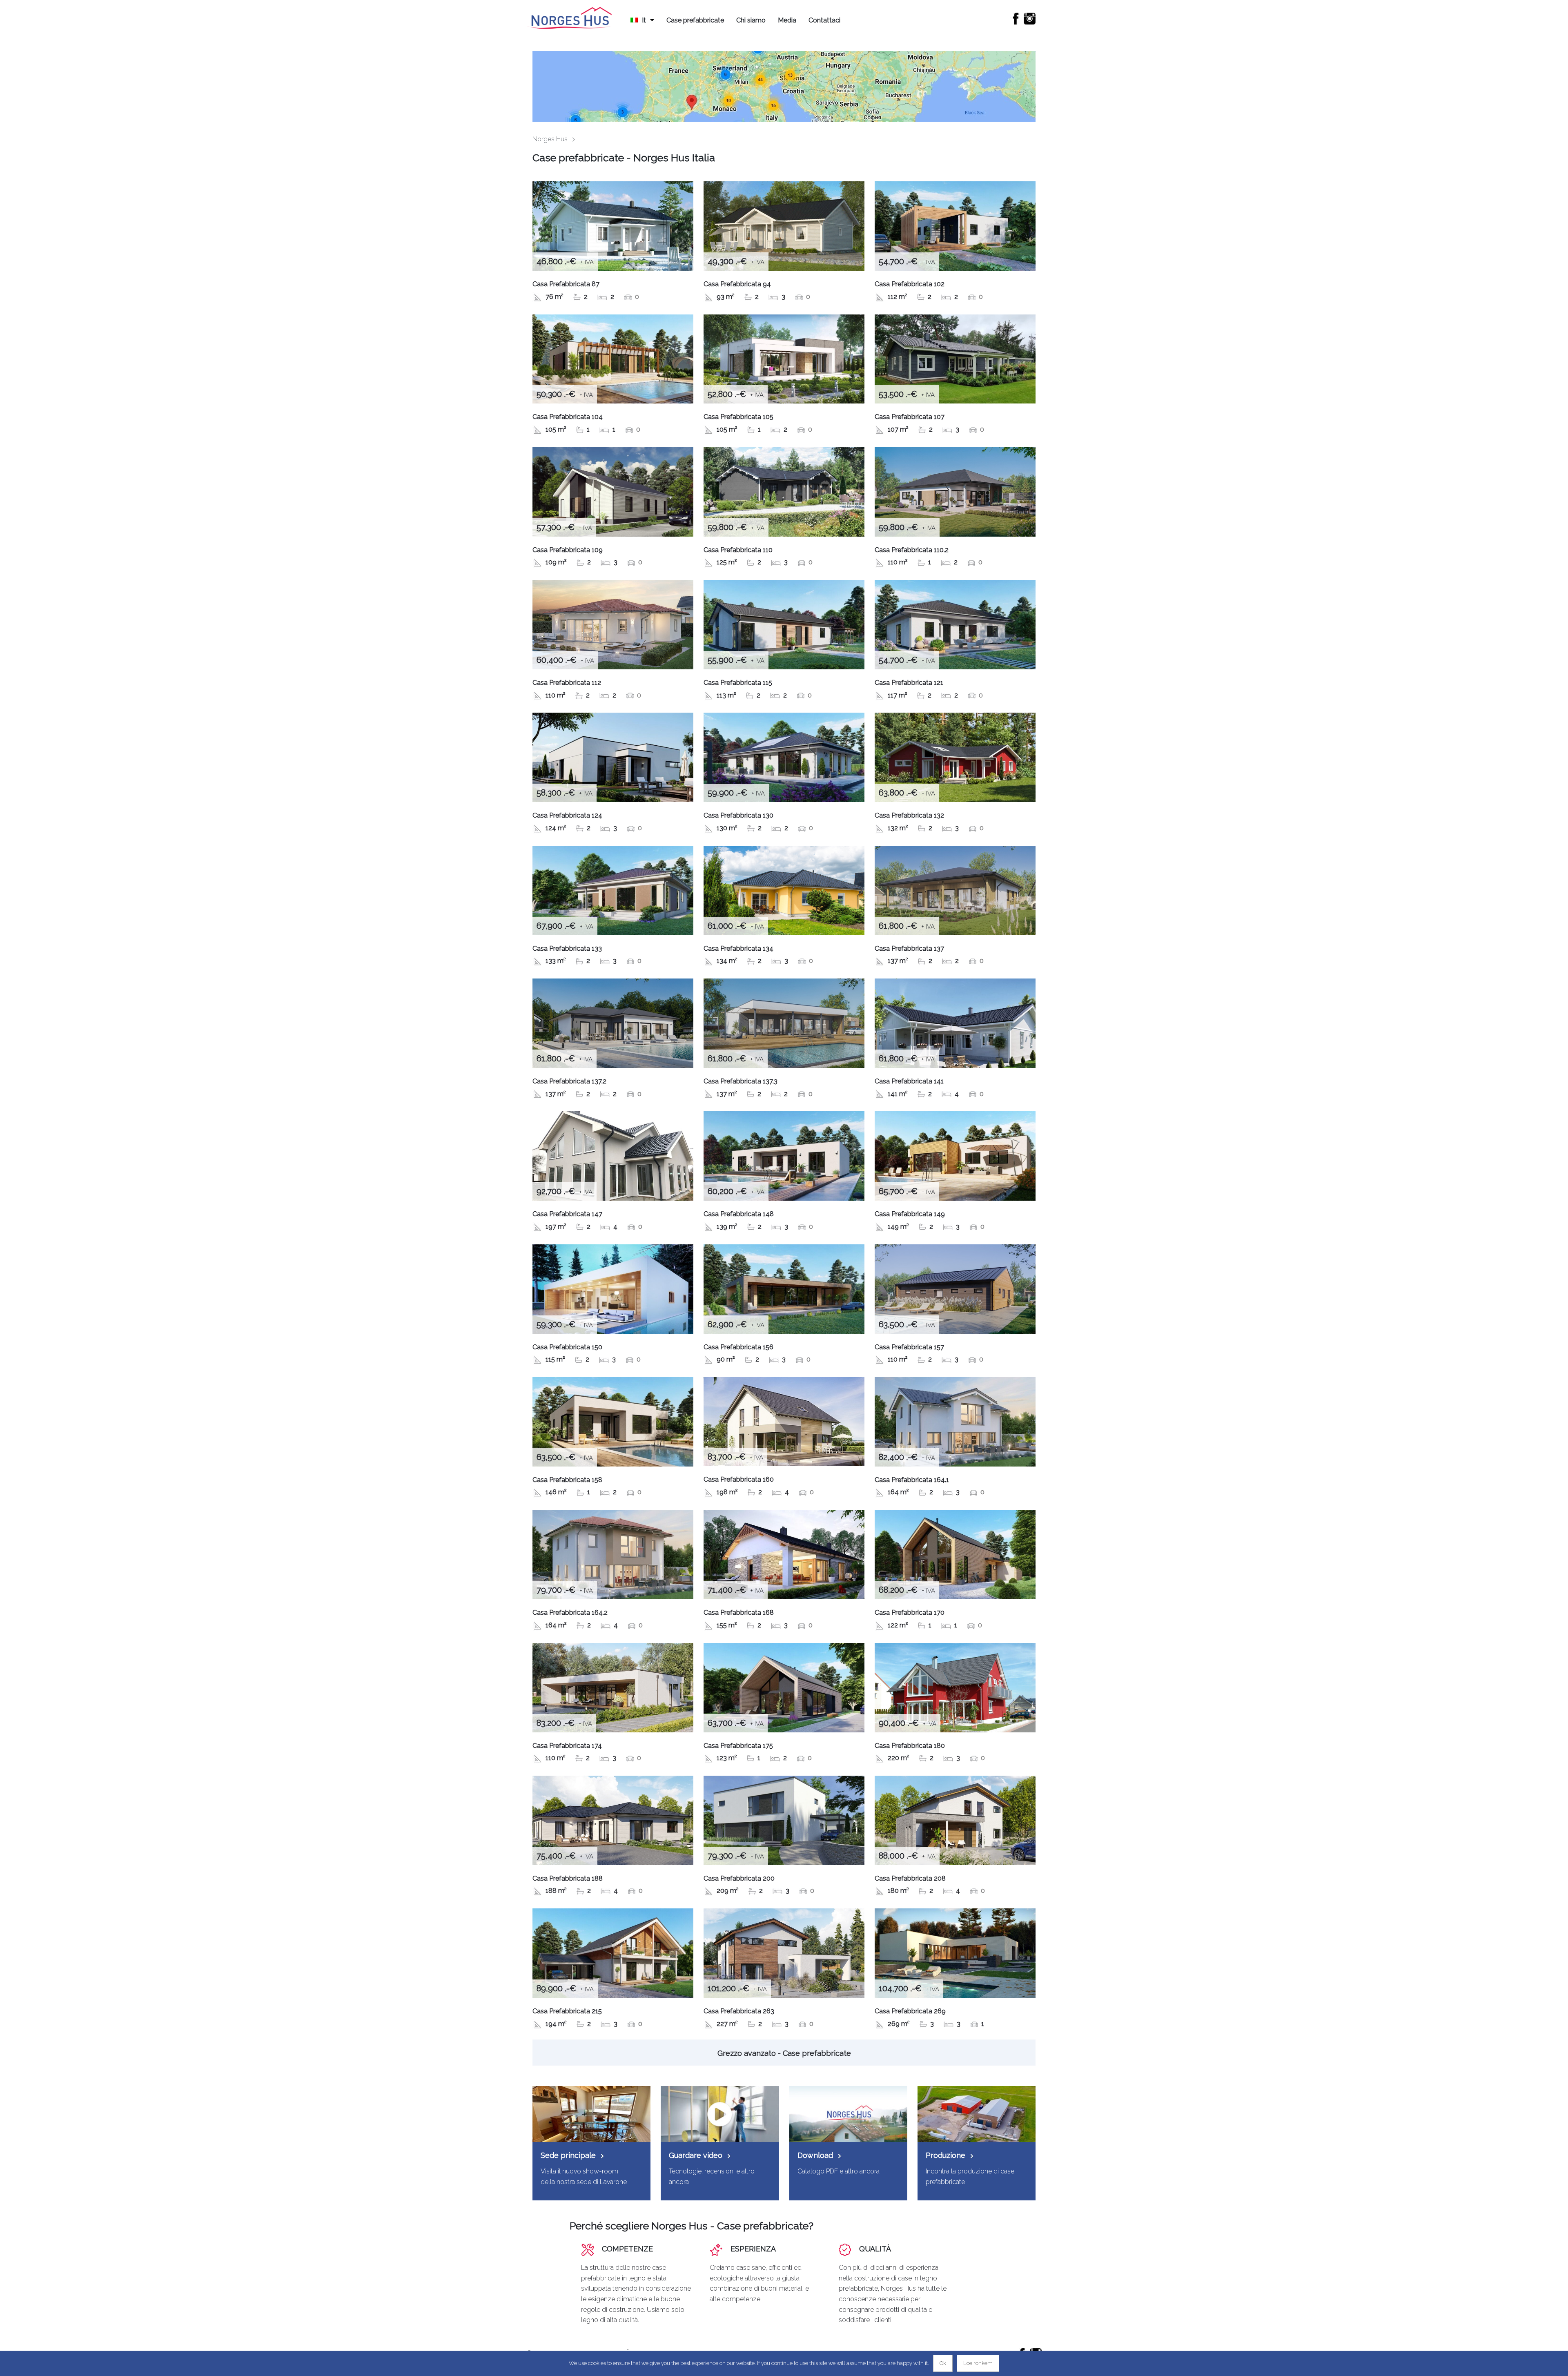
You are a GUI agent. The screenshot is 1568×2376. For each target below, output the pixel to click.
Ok (943, 2363)
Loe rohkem (978, 2363)
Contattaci (824, 20)
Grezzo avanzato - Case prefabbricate (784, 2053)
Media (787, 20)
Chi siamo (751, 20)
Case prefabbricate (695, 20)
